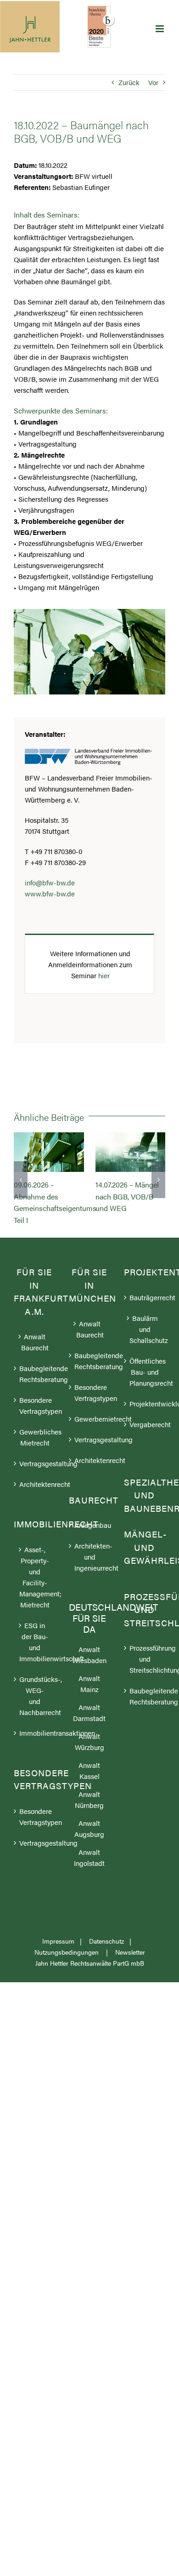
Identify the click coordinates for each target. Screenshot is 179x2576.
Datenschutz (106, 1965)
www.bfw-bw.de (50, 893)
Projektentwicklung (145, 1427)
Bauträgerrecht (145, 1321)
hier (104, 975)
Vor (153, 82)
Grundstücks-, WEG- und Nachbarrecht (35, 1719)
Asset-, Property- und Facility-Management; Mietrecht (35, 1601)
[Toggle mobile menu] (160, 29)
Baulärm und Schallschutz (145, 1353)
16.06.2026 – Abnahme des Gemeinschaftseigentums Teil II (49, 1152)
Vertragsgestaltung (35, 1487)
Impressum (58, 1965)
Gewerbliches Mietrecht (35, 1461)
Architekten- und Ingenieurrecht (90, 1581)
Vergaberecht (145, 1448)
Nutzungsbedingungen (67, 1976)
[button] (21, 1192)
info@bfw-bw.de (50, 882)
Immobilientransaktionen (35, 1757)
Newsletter (130, 1976)
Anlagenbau (90, 1549)
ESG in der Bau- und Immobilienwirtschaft (35, 1666)
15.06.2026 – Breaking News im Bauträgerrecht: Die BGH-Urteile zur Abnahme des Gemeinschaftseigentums (130, 1152)
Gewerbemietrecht (90, 1443)
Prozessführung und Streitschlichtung (145, 1683)
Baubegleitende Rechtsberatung (35, 1397)
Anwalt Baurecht (35, 1366)
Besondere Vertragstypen (35, 1429)
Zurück (129, 82)
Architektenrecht (35, 1508)
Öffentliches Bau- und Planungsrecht (145, 1396)
